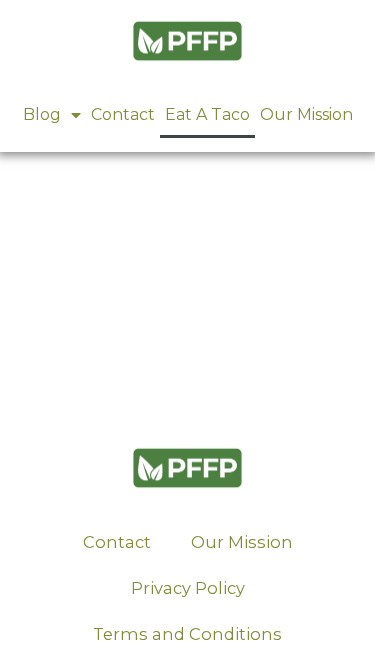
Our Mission (306, 114)
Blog (42, 114)
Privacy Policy (188, 588)
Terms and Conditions (187, 634)
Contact (123, 114)
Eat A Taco (207, 114)
